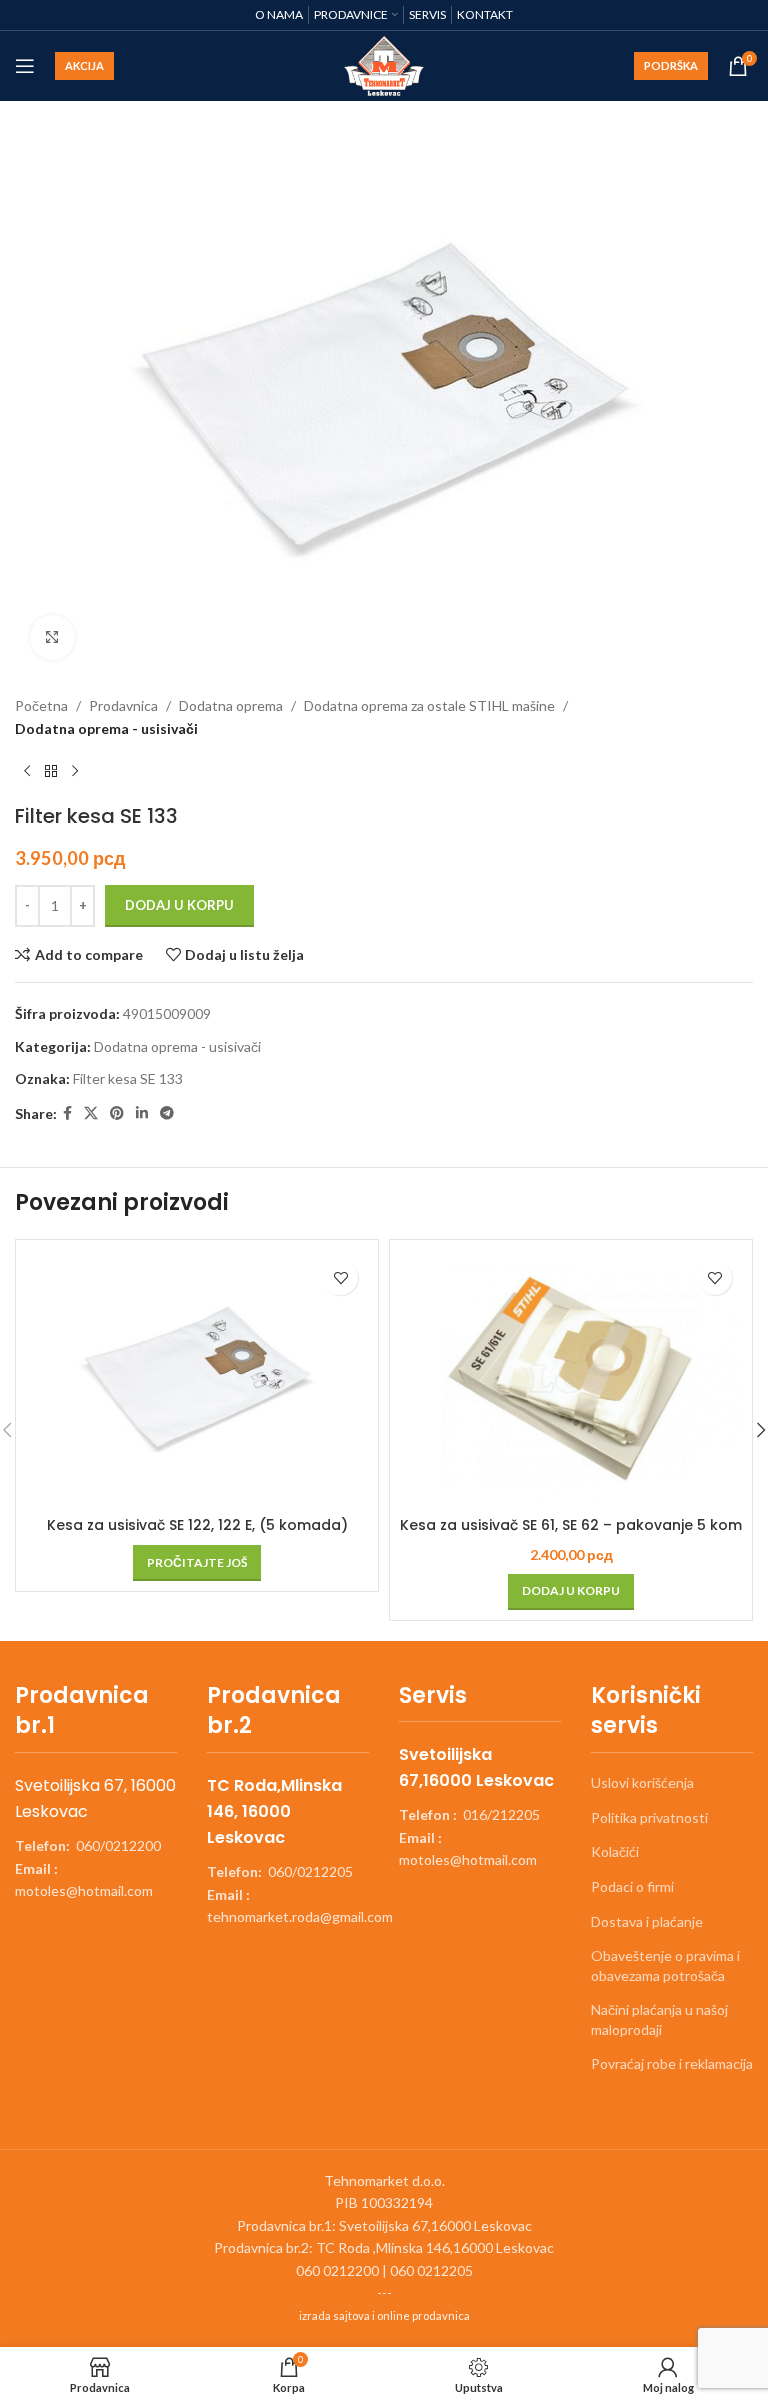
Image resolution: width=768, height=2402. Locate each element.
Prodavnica (123, 705)
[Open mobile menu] (25, 66)
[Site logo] (384, 64)
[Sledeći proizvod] (75, 772)
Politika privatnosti (649, 1817)
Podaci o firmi (632, 1886)
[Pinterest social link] (117, 1113)
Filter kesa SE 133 (128, 1078)
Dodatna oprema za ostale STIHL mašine (429, 705)
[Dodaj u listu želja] (340, 1277)
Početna (41, 705)
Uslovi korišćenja (642, 1782)
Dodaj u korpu (179, 905)
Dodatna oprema (231, 705)
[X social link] (91, 1113)
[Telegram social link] (167, 1113)
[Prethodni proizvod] (27, 772)
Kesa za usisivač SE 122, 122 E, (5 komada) (197, 1525)
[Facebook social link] (67, 1113)
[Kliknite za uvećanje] (52, 637)
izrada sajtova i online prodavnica (384, 2315)
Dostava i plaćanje (647, 1921)
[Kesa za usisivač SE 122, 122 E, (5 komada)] (197, 1378)
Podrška (671, 65)
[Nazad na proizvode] (51, 772)
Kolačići (615, 1851)
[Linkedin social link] (142, 1113)
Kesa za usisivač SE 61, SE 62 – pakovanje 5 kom (571, 1525)
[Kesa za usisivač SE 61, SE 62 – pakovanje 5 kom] (571, 1378)
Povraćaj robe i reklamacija (672, 2063)
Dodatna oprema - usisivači (106, 728)
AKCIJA (84, 65)
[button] (571, 1592)
